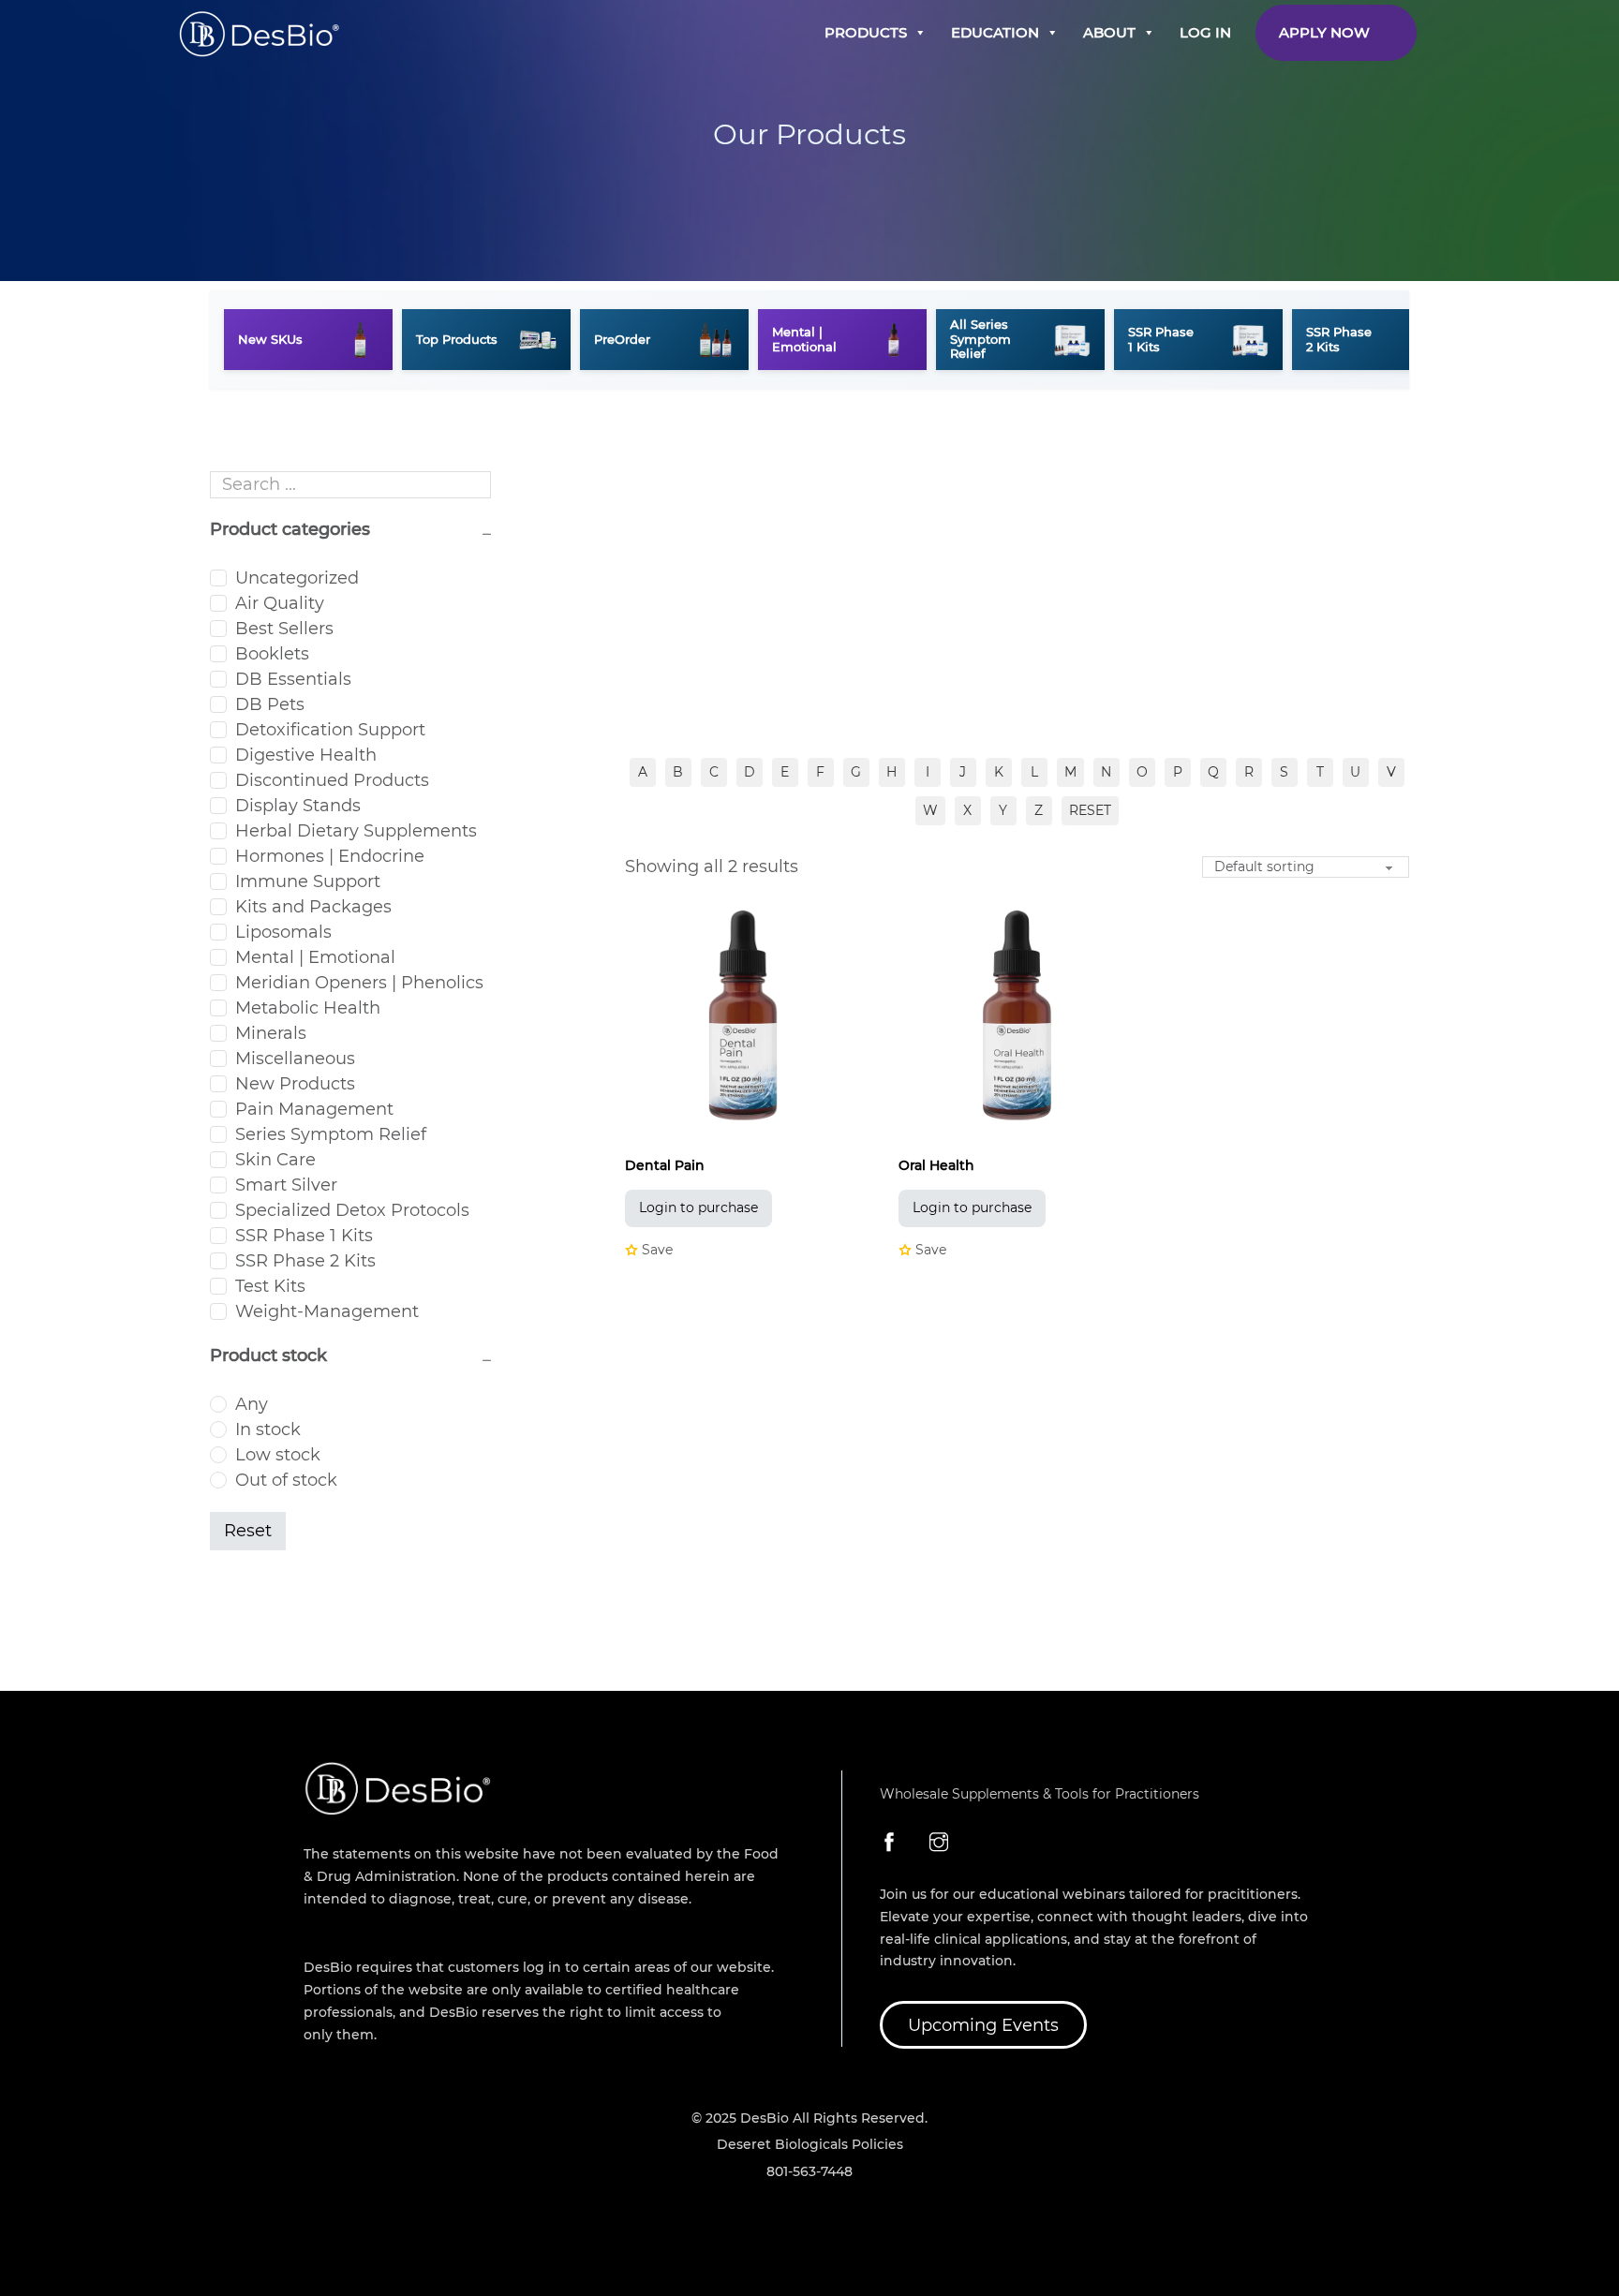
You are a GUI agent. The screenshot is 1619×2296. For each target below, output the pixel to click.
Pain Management (314, 1109)
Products (866, 32)
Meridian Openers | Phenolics (359, 983)
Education (995, 32)
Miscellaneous (295, 1059)
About (1109, 32)
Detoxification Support (330, 730)
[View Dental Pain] (743, 1015)
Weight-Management (327, 1311)
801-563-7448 (809, 2171)
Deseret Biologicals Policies (810, 2144)
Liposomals (283, 932)
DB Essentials (293, 679)
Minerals (271, 1033)
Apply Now (1324, 32)
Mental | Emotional (315, 957)
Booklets (272, 654)
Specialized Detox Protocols (352, 1210)
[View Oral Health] (1017, 1015)
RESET (1090, 810)
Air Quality (280, 603)
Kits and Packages (313, 907)
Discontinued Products (332, 780)
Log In (1205, 32)
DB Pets (270, 704)
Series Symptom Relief (331, 1134)
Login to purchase (698, 1207)
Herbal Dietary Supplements (356, 831)
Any (252, 1404)
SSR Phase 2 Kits (305, 1261)
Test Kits (270, 1286)
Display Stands (298, 806)
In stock (268, 1429)
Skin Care (275, 1160)
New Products (295, 1084)
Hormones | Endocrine (330, 856)
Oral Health (936, 1165)
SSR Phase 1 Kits (304, 1236)
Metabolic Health (308, 1008)
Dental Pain (665, 1165)
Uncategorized (297, 578)
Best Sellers (284, 629)
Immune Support (308, 881)
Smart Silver (286, 1185)
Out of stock (286, 1480)
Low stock (278, 1455)
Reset (248, 1531)
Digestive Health (306, 755)
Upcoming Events (983, 2025)
